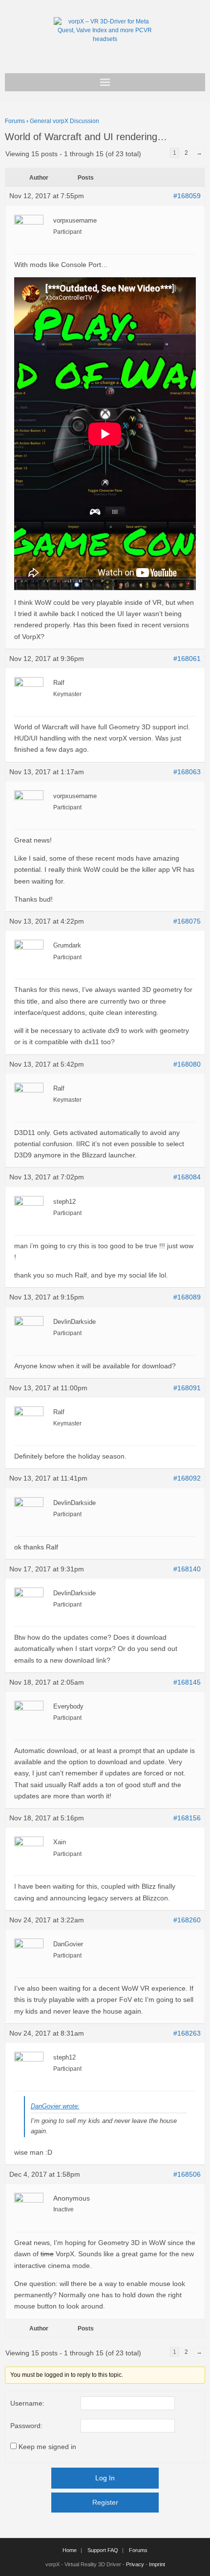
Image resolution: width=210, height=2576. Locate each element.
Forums (15, 121)
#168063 (187, 772)
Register (105, 2502)
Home (70, 2550)
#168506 (187, 2174)
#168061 (187, 659)
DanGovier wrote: (55, 2106)
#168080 (187, 1064)
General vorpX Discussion (64, 121)
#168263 (187, 2033)
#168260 (187, 1920)
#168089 (187, 1297)
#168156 (187, 1818)
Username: (27, 2403)
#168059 (187, 196)
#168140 (187, 1569)
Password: (26, 2426)
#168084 (187, 1177)
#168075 (187, 921)
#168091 (187, 1388)
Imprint (157, 2564)
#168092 (187, 1478)
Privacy (135, 2564)
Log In (105, 2478)
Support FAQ (103, 2550)
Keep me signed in (47, 2447)
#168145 (187, 1682)
